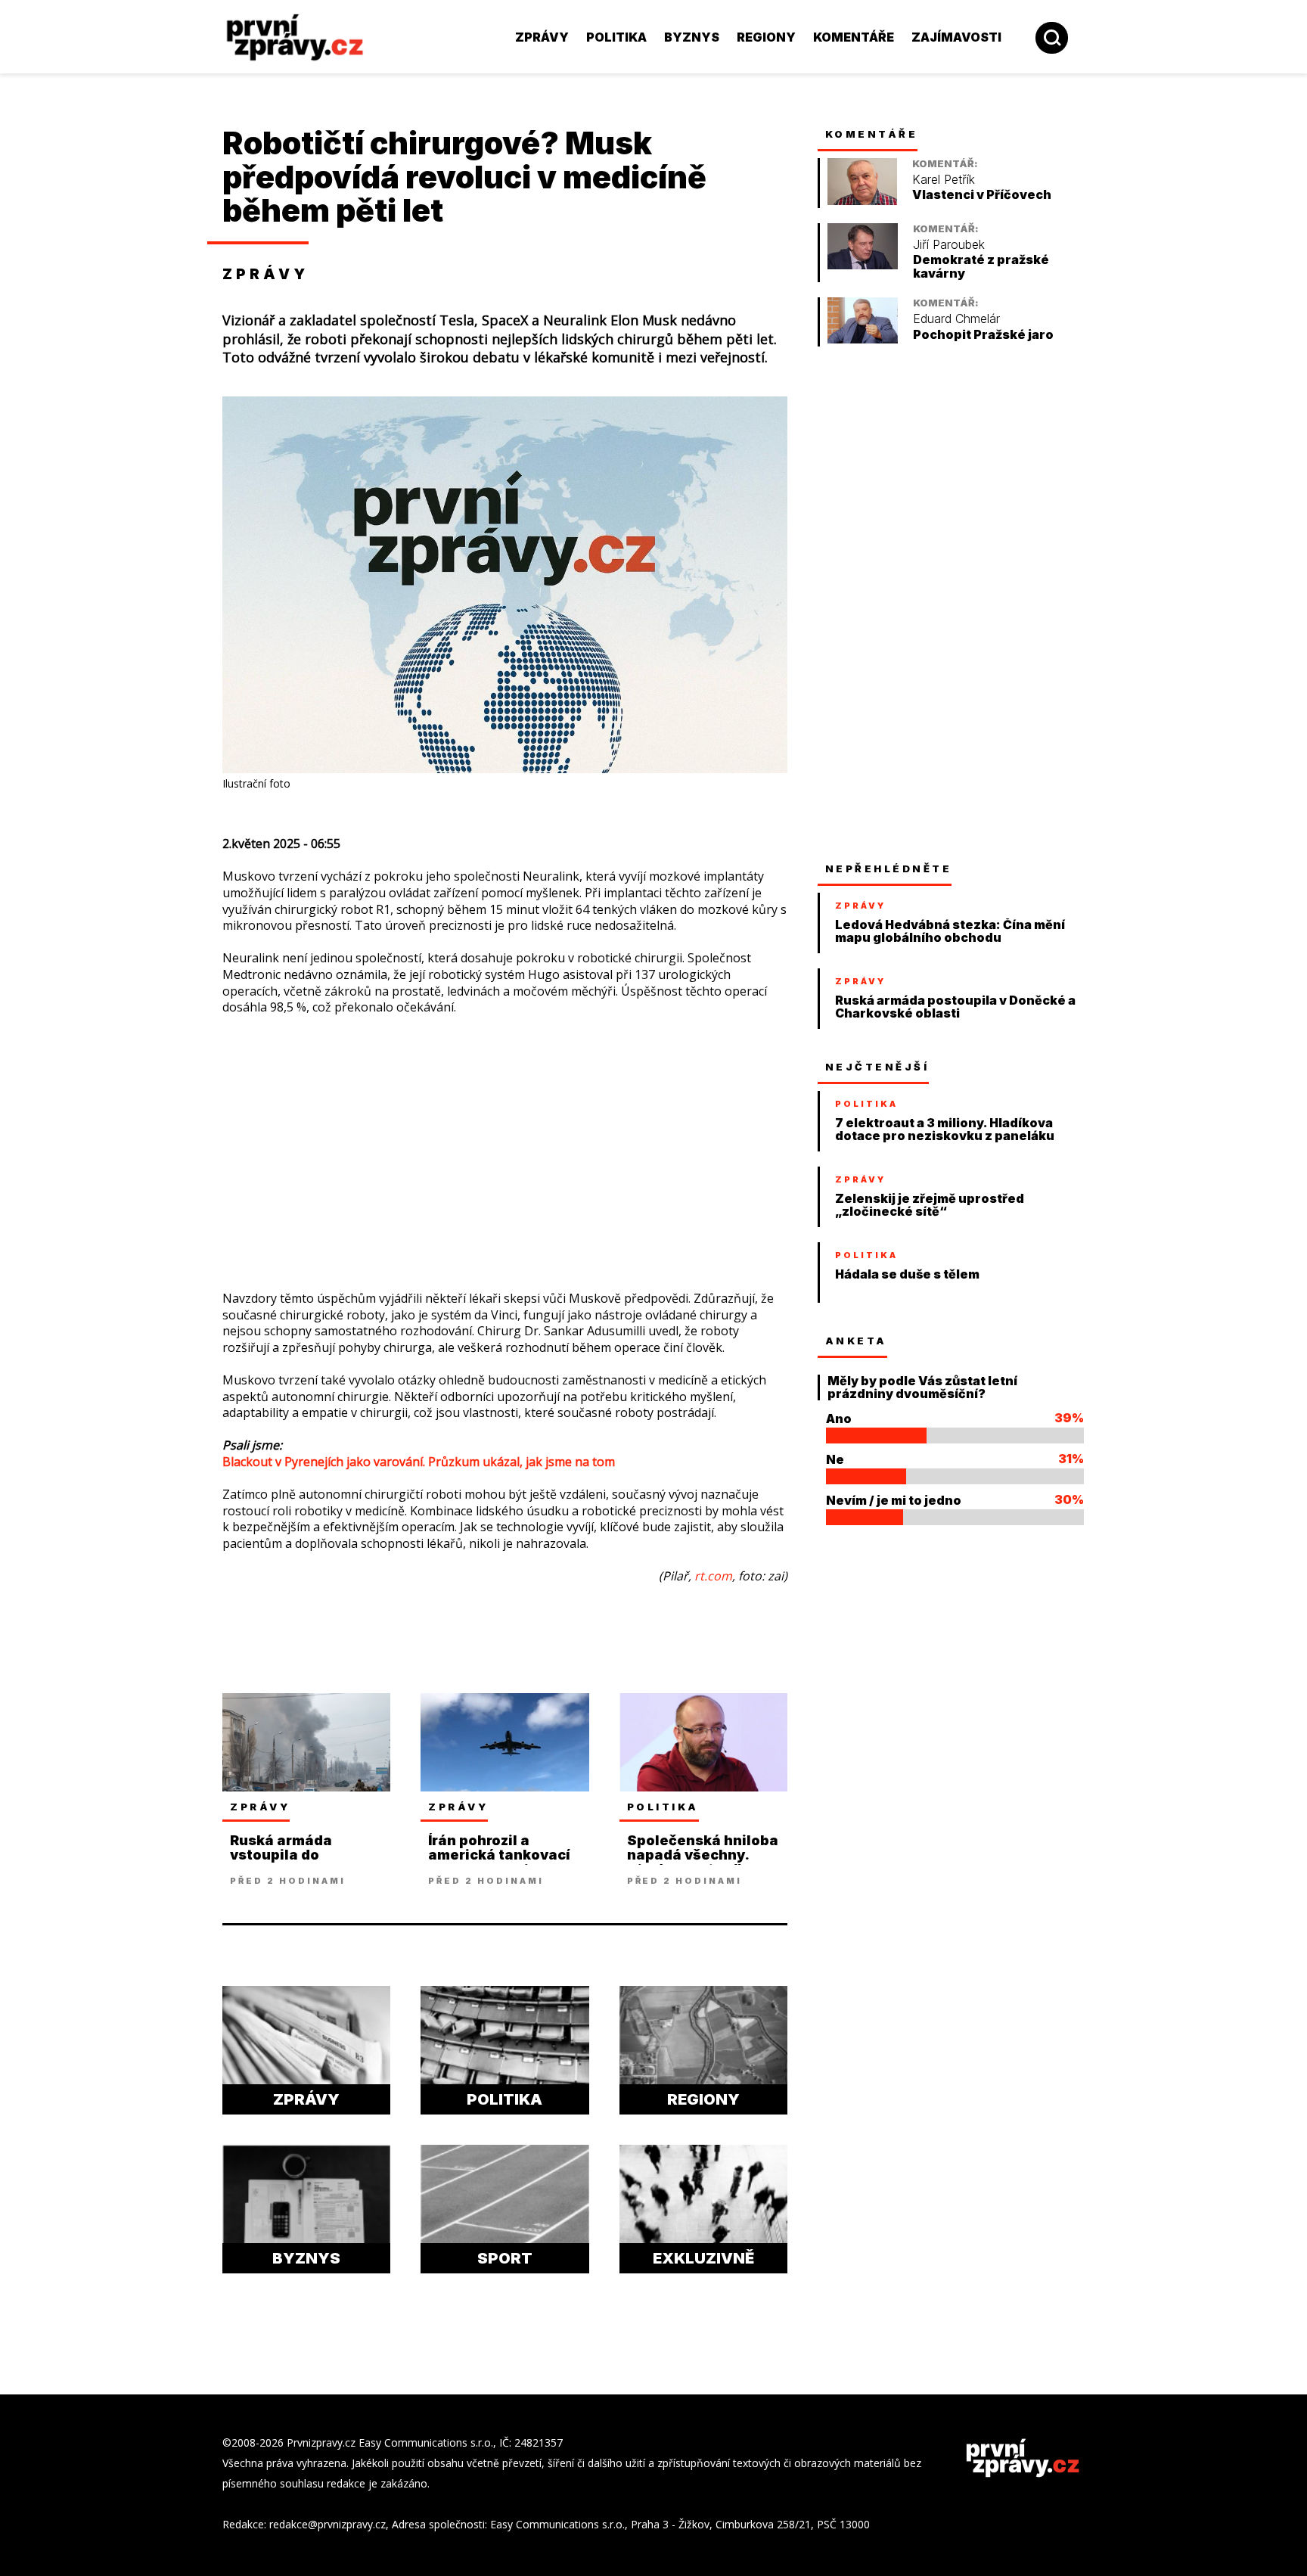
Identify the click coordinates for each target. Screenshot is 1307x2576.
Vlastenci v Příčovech (982, 195)
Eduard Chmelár (956, 319)
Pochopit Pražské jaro (983, 335)
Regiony (766, 37)
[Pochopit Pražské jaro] (863, 339)
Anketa (856, 1341)
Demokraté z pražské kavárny (981, 267)
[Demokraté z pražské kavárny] (863, 265)
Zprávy (542, 37)
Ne (835, 1459)
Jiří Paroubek (949, 245)
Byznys (692, 37)
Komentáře (854, 37)
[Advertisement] (120, 333)
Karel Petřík (944, 180)
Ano (839, 1419)
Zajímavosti (956, 37)
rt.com (713, 1576)
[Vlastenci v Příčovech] (862, 201)
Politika (616, 37)
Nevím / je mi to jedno (894, 1500)
